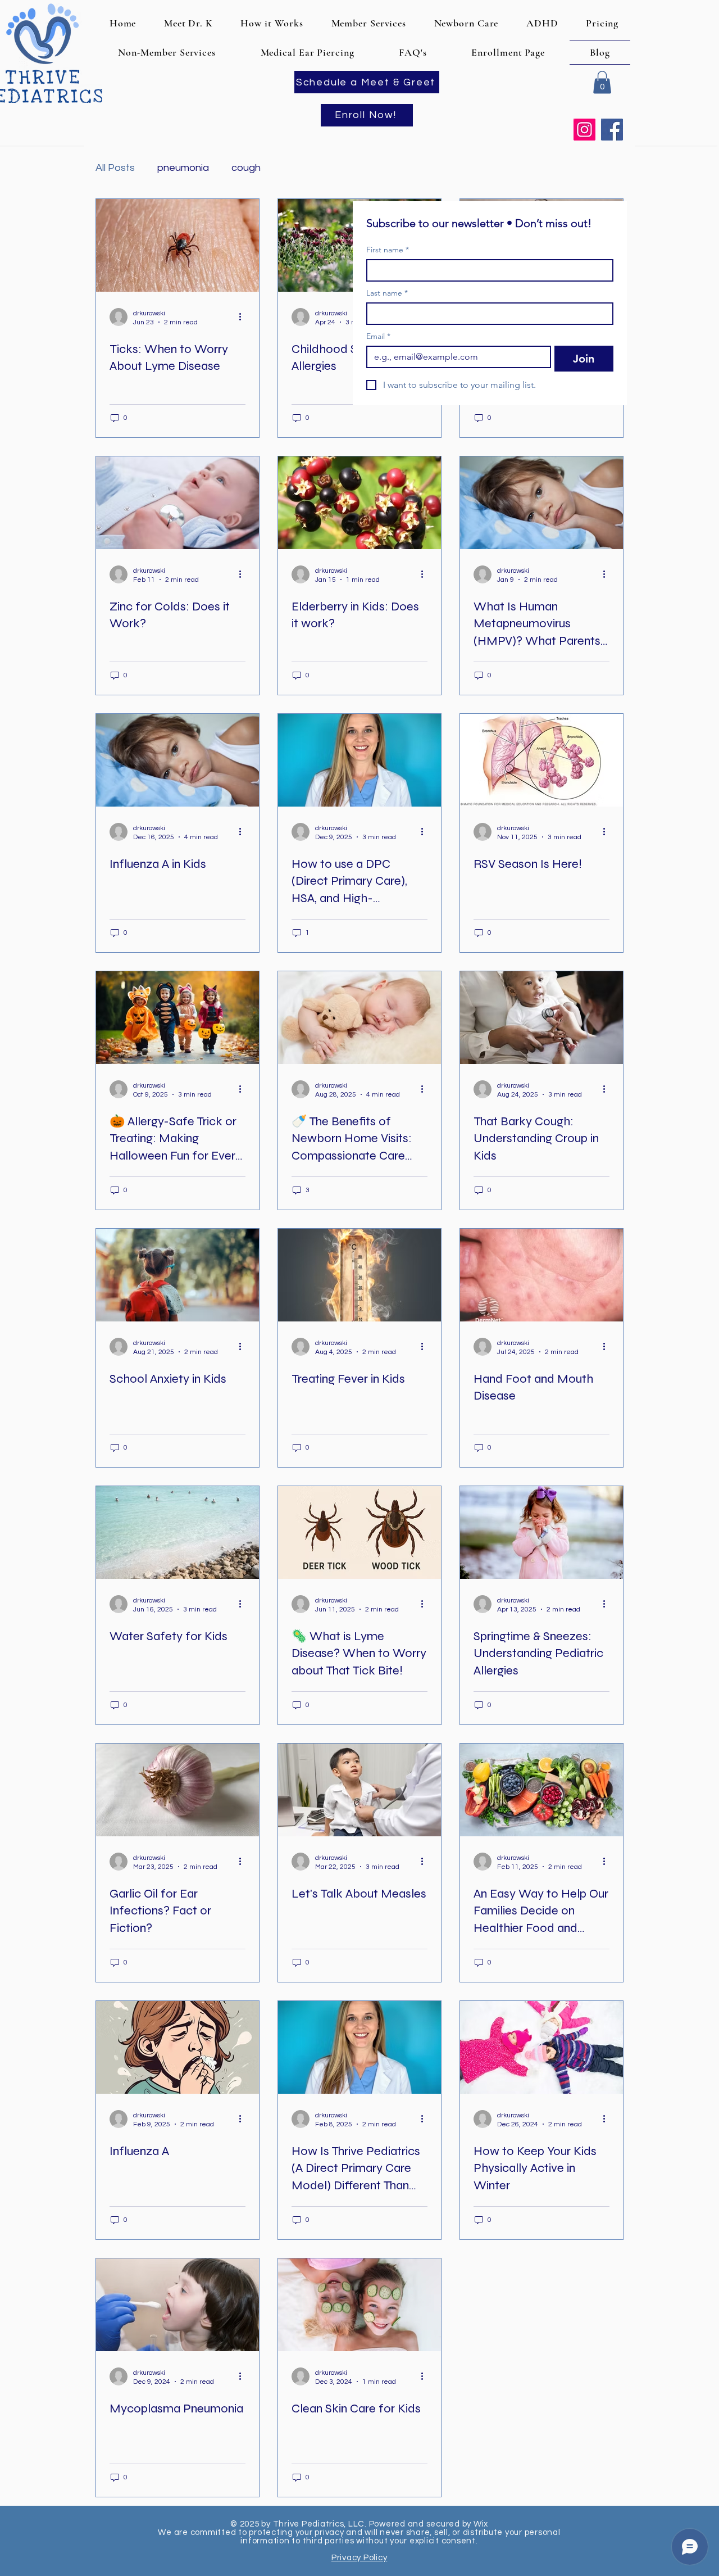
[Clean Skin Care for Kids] (359, 2305)
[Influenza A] (178, 2047)
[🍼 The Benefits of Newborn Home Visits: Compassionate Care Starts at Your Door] (359, 1018)
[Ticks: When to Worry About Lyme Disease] (178, 245)
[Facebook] (612, 130)
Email (378, 336)
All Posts (115, 168)
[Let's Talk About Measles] (359, 1790)
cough (246, 168)
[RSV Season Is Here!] (541, 760)
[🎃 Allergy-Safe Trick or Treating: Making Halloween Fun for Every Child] (178, 1018)
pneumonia (183, 168)
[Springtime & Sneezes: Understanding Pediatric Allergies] (541, 1533)
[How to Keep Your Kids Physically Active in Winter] (541, 2047)
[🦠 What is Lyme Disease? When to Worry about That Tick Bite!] (359, 1533)
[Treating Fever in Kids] (359, 1275)
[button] (602, 82)
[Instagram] (584, 130)
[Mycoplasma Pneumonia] (178, 2305)
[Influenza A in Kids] (178, 760)
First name (388, 250)
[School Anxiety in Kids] (178, 1275)
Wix (481, 2524)
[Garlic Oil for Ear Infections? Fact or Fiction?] (178, 1790)
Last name (387, 293)
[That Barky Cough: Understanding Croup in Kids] (541, 1018)
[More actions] (244, 317)
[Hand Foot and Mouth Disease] (541, 1275)
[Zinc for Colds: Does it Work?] (178, 503)
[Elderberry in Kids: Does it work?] (359, 503)
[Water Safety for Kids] (178, 1533)
